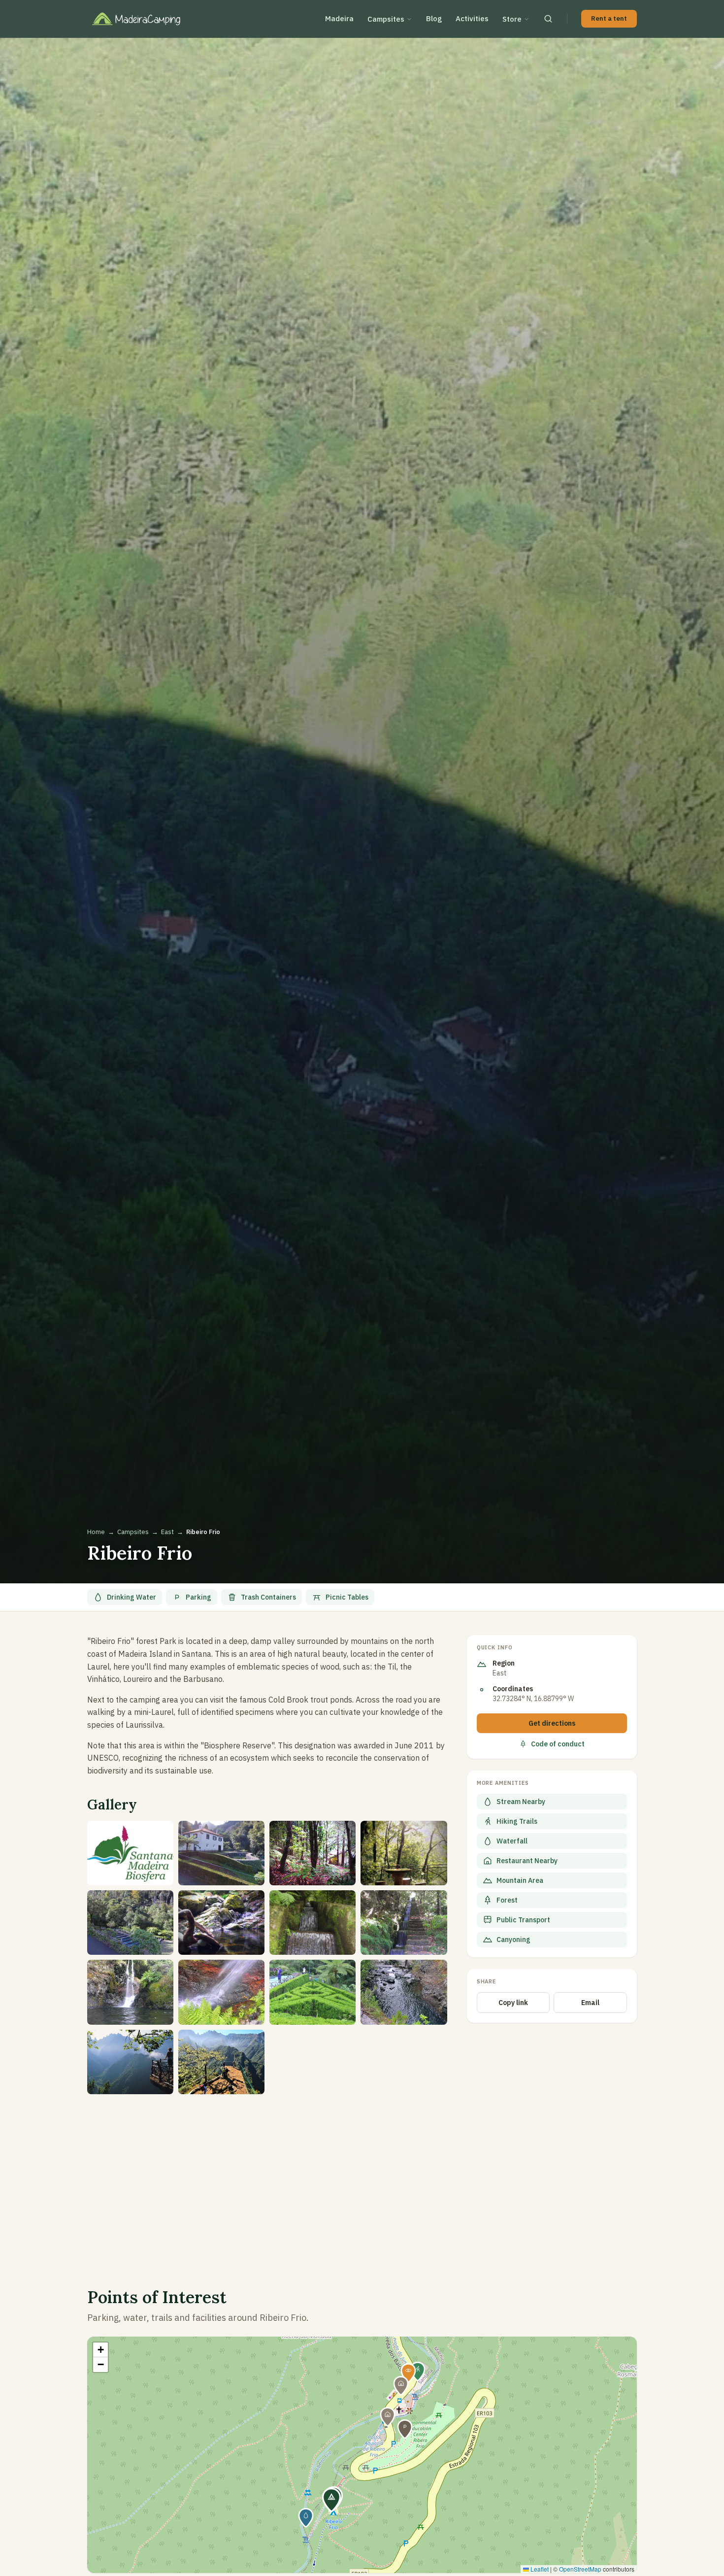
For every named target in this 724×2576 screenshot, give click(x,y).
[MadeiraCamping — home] (143, 19)
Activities (472, 18)
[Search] (548, 19)
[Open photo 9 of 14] (130, 1992)
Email (590, 2003)
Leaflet (539, 2569)
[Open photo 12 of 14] (404, 1992)
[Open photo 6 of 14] (221, 1923)
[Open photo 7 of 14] (313, 1923)
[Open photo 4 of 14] (404, 1853)
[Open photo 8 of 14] (404, 1923)
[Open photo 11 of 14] (313, 1992)
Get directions (552, 1723)
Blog (434, 18)
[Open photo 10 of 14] (221, 1992)
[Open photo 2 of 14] (221, 1853)
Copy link (513, 2003)
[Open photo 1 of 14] (130, 1853)
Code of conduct (558, 1744)
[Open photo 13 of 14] (130, 2062)
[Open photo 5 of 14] (130, 1923)
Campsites (386, 19)
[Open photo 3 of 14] (313, 1853)
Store (512, 19)
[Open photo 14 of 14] (221, 2062)
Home (96, 1532)
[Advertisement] (267, 2179)
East (167, 1532)
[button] (331, 2500)
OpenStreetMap (580, 2569)
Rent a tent (609, 18)
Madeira (339, 18)
